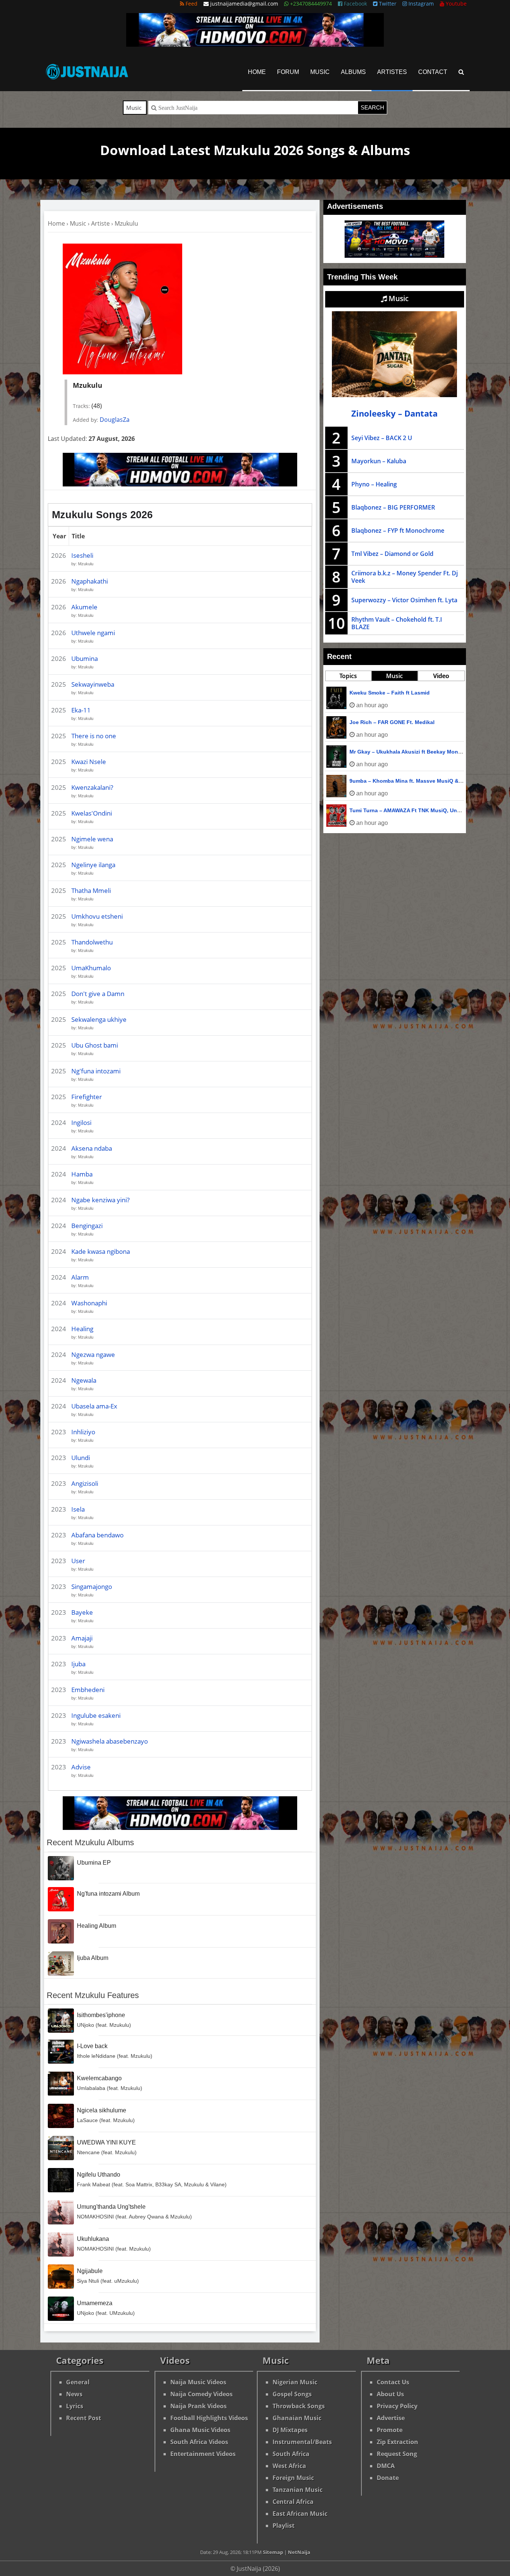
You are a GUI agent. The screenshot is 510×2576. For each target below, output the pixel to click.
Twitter (387, 4)
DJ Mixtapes (290, 2430)
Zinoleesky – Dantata (394, 413)
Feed (191, 4)
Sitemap (273, 2552)
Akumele (84, 607)
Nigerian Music (295, 2382)
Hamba (82, 1174)
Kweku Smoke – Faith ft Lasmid (390, 693)
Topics (348, 676)
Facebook (355, 4)
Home (257, 72)
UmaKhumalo (91, 968)
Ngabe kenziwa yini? (100, 1200)
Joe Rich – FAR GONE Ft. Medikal (392, 722)
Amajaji (82, 1638)
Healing (82, 1329)
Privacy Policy (397, 2406)
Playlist (284, 2526)
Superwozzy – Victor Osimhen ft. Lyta (404, 600)
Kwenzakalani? (92, 787)
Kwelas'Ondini (92, 813)
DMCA (386, 2466)
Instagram (420, 4)
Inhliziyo (83, 1432)
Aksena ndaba (92, 1148)
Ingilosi (81, 1122)
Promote (390, 2430)
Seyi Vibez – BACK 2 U (382, 438)
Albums (353, 72)
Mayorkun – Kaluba (379, 461)
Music (320, 72)
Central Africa (293, 2502)
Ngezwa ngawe (93, 1355)
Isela (78, 1509)
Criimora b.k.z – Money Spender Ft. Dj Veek (405, 577)
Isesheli (82, 555)
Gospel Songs (292, 2394)
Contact (433, 72)
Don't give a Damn (98, 994)
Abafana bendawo (97, 1535)
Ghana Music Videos (200, 2430)
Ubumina (85, 658)
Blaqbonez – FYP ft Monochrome (398, 531)
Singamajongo (92, 1587)
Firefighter (87, 1097)
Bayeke (82, 1612)
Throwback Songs (299, 2406)
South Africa (291, 2454)
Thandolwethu (92, 942)
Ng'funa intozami (96, 1071)
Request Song (397, 2454)
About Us (390, 2394)
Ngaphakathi (90, 581)
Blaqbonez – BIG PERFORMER (393, 507)
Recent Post (84, 2418)
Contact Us (393, 2382)
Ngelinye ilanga (93, 865)
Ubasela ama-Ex (94, 1406)
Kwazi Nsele (89, 762)
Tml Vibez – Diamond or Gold (392, 554)
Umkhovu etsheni (97, 916)
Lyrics (75, 2406)
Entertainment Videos (203, 2454)
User (78, 1561)
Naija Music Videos (198, 2382)
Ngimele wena (92, 839)
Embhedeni (88, 1690)
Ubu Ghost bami (95, 1045)
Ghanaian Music (297, 2418)
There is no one (94, 736)
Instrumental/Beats (302, 2442)
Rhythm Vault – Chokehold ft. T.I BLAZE (397, 623)
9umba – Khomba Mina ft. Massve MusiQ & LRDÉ (412, 781)
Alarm (80, 1277)
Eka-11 (81, 710)
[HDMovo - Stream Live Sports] (255, 44)
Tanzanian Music (298, 2490)
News (74, 2394)
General (78, 2382)
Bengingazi (87, 1226)
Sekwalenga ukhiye (99, 1019)
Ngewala (84, 1380)
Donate (388, 2478)
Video (441, 676)
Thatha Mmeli (91, 890)
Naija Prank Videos (198, 2406)
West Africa (289, 2466)
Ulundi (81, 1458)
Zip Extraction (397, 2442)
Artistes (392, 72)
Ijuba (78, 1664)
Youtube (455, 4)
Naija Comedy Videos (201, 2394)
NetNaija (299, 2552)
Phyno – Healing (374, 484)
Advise (81, 1767)
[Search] (461, 72)
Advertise (391, 2418)
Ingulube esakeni (96, 1715)
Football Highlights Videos (209, 2418)
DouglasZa (115, 420)
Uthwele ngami (93, 633)
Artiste (100, 223)
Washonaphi (89, 1303)
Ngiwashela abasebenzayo (110, 1741)
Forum (288, 72)
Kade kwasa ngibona (101, 1251)
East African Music (300, 2514)
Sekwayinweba (93, 684)
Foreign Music (293, 2478)
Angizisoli (85, 1483)
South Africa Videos (199, 2442)
